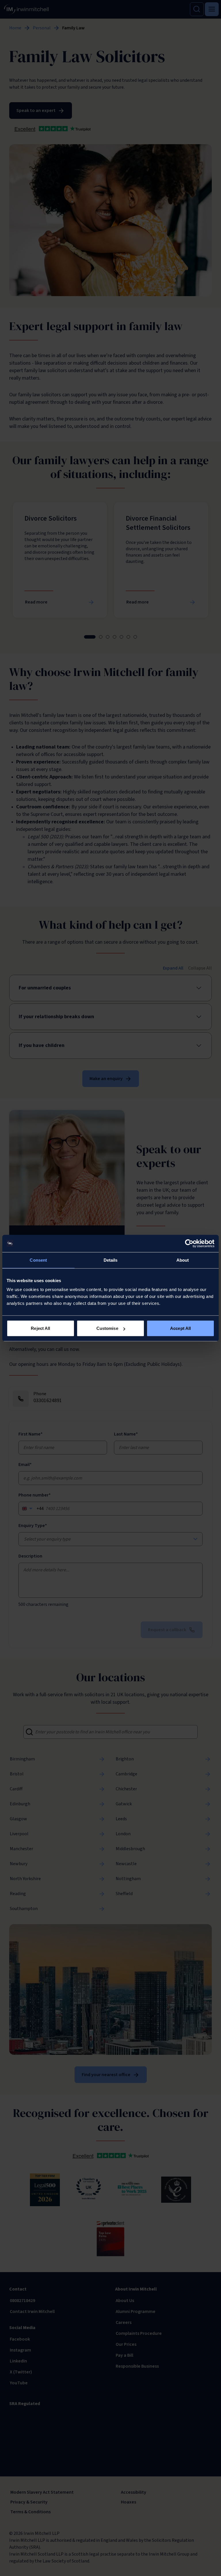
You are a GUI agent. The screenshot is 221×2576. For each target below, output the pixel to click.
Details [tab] (111, 1260)
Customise (107, 1328)
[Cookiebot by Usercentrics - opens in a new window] (189, 1243)
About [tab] (183, 1260)
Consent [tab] (38, 1260)
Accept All (180, 1328)
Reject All (40, 1328)
